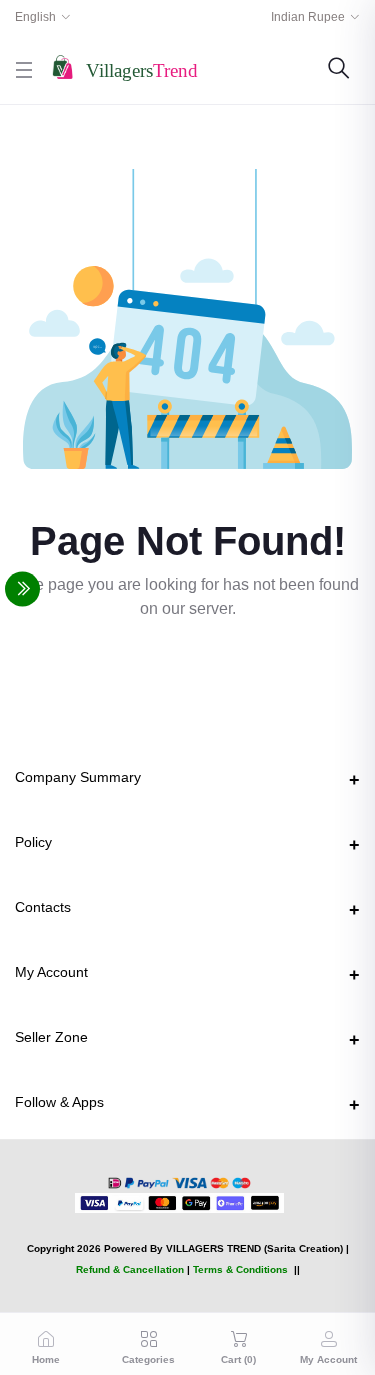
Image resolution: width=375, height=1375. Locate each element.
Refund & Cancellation (130, 1269)
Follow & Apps (59, 1102)
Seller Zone (51, 1037)
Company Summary (78, 777)
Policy (33, 842)
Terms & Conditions (240, 1269)
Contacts (43, 907)
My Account (51, 972)
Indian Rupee (308, 17)
